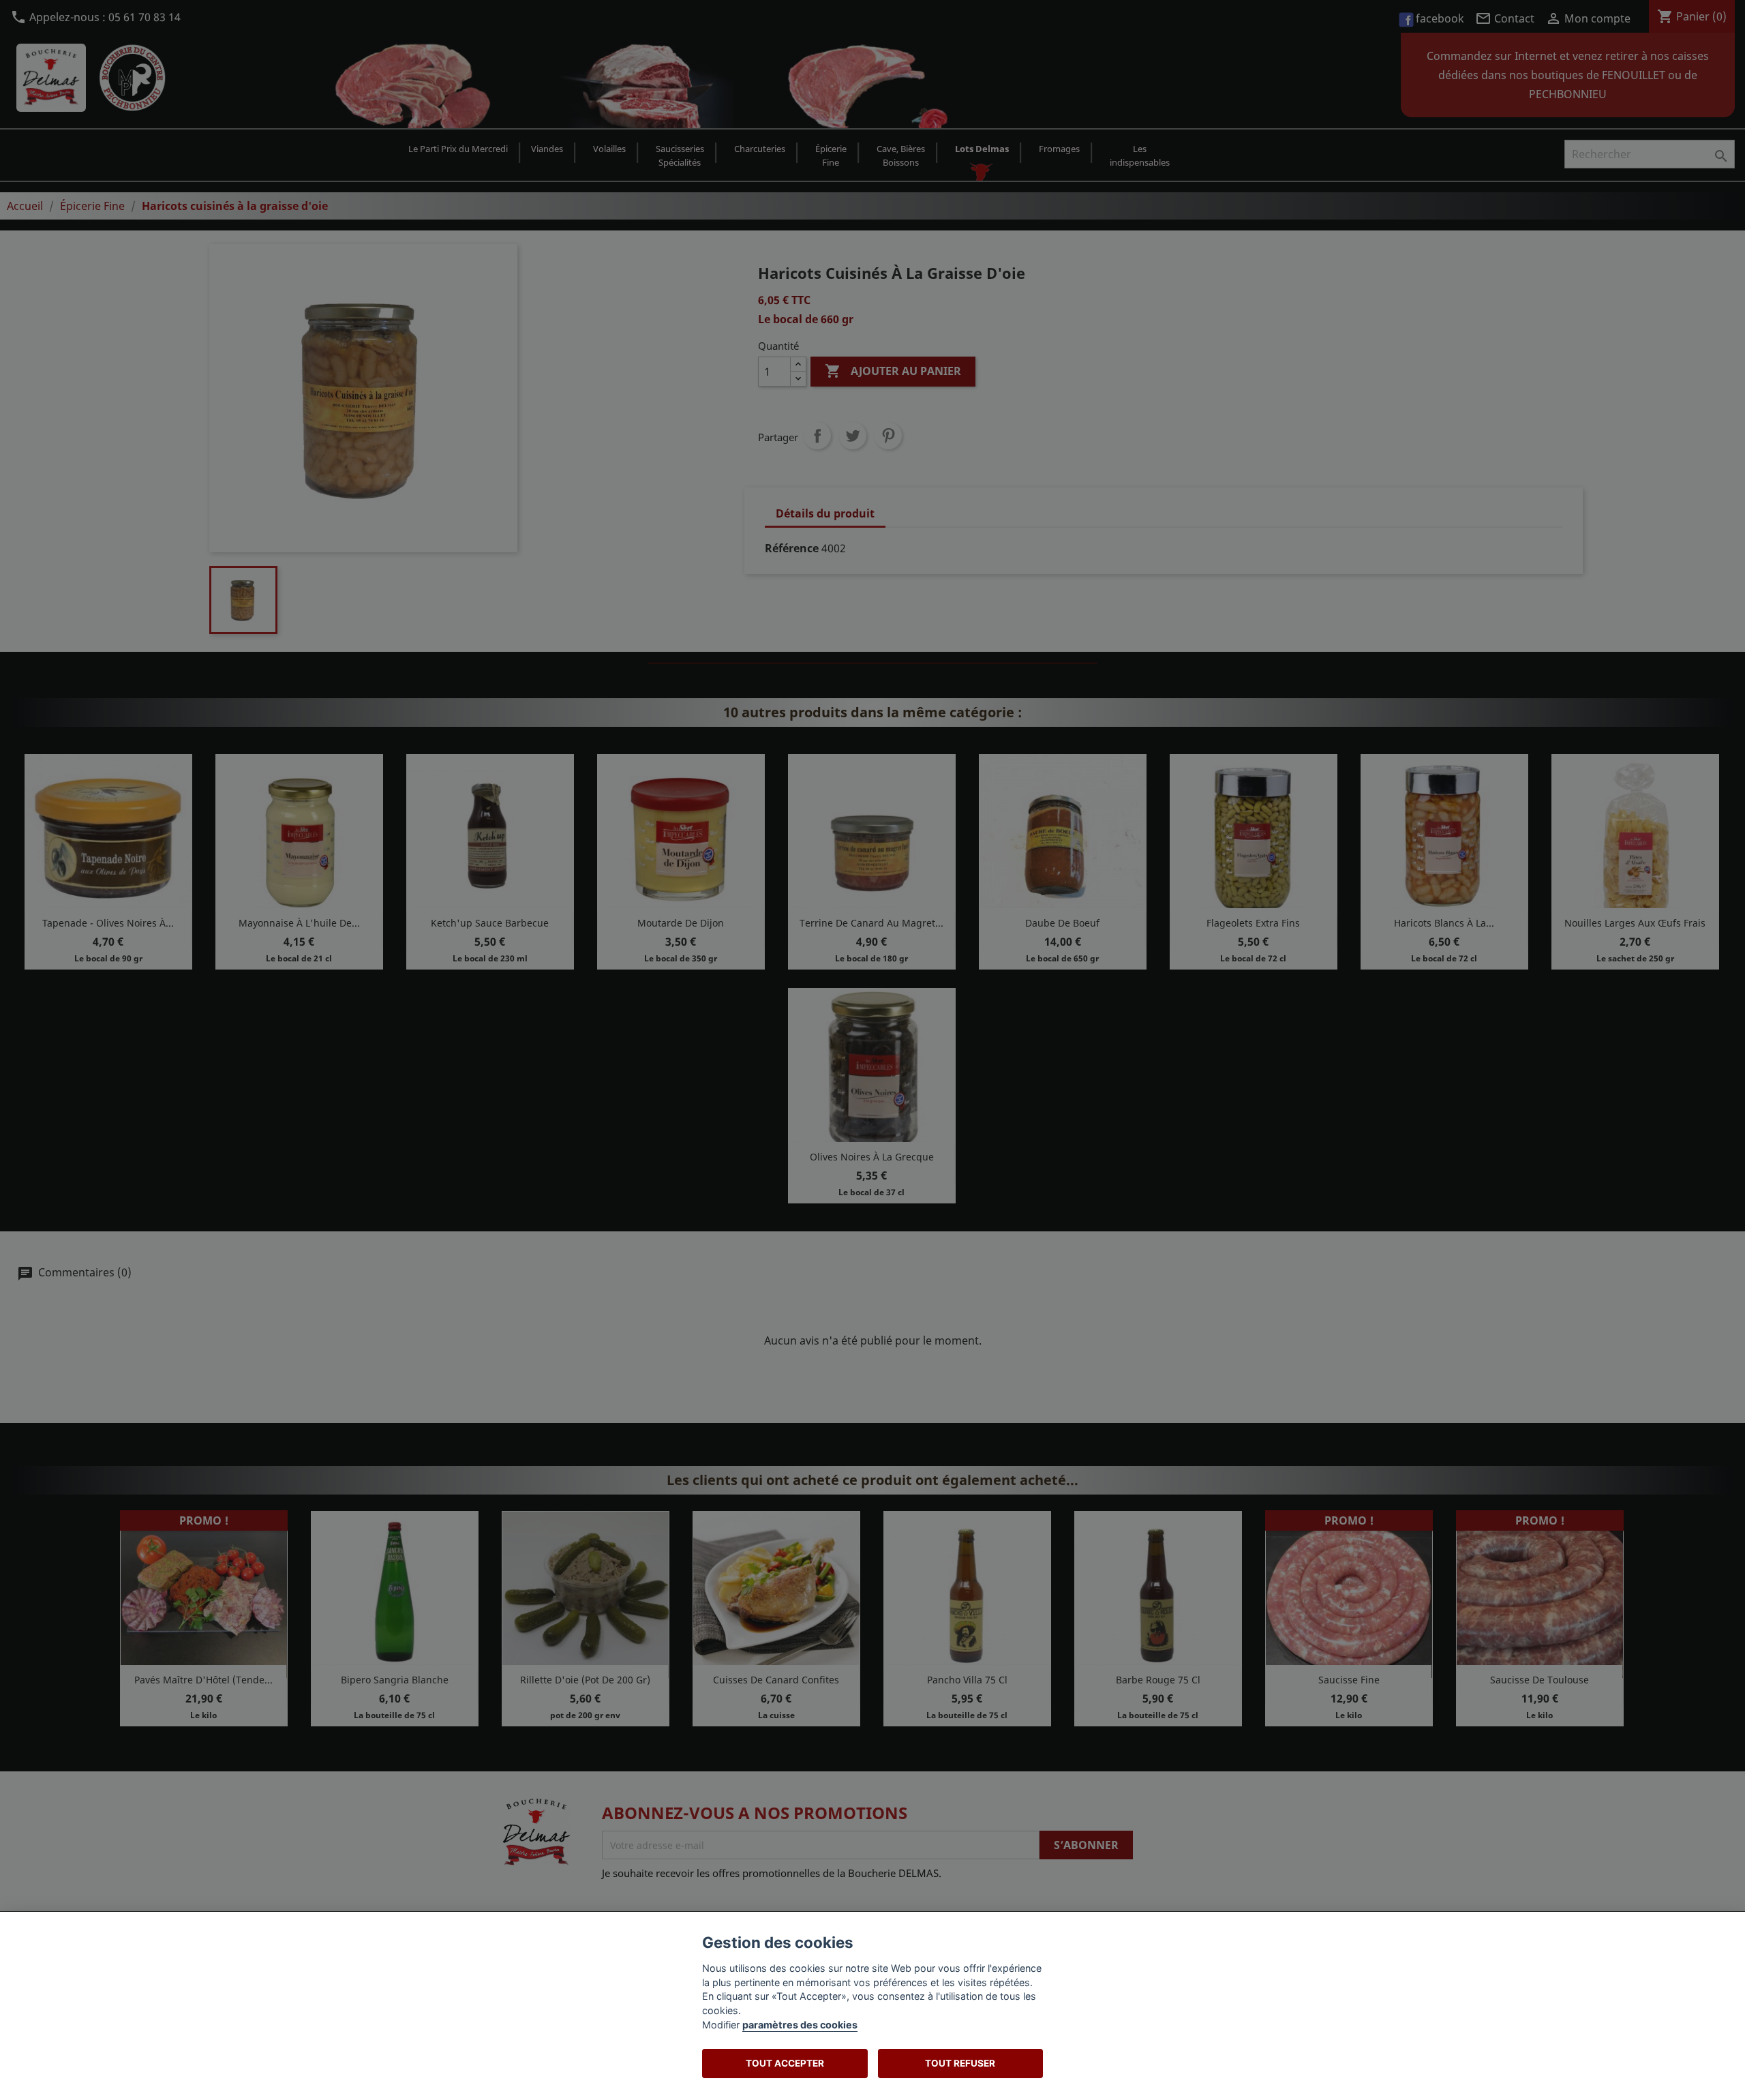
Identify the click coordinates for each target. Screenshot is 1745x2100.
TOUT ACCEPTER (785, 2063)
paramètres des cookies (800, 2025)
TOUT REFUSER (960, 2063)
